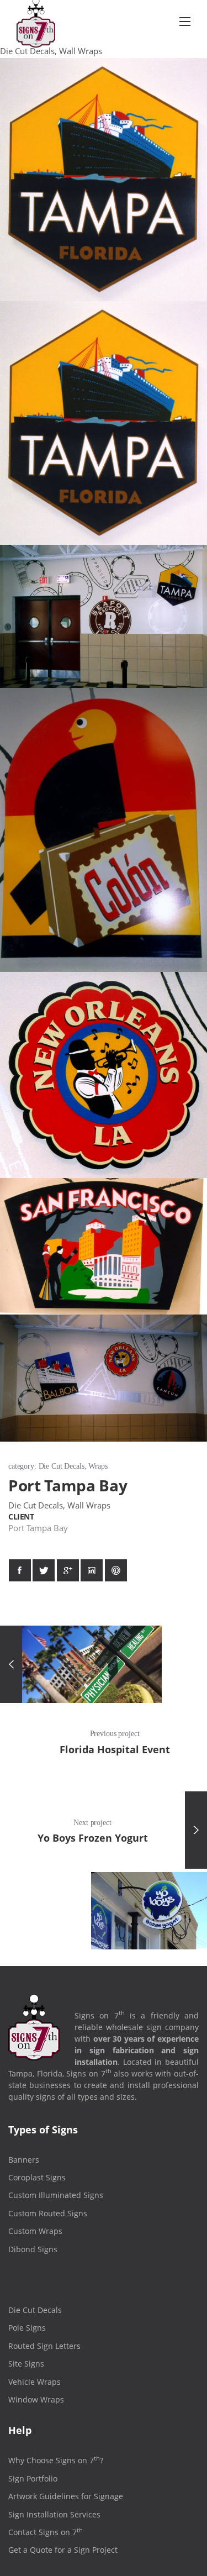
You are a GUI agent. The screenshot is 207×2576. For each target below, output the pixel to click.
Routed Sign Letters (44, 2346)
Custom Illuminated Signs (56, 2195)
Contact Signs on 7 (46, 2532)
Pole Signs (27, 2328)
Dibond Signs (33, 2249)
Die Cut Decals (35, 2310)
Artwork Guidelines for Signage (66, 2496)
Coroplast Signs (37, 2177)
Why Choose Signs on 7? (56, 2460)
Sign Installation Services (54, 2514)
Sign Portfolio (33, 2478)
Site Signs (26, 2364)
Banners (24, 2160)
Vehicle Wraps (34, 2382)
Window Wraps (36, 2399)
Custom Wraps (35, 2231)
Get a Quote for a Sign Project (63, 2550)
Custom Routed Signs (48, 2213)
